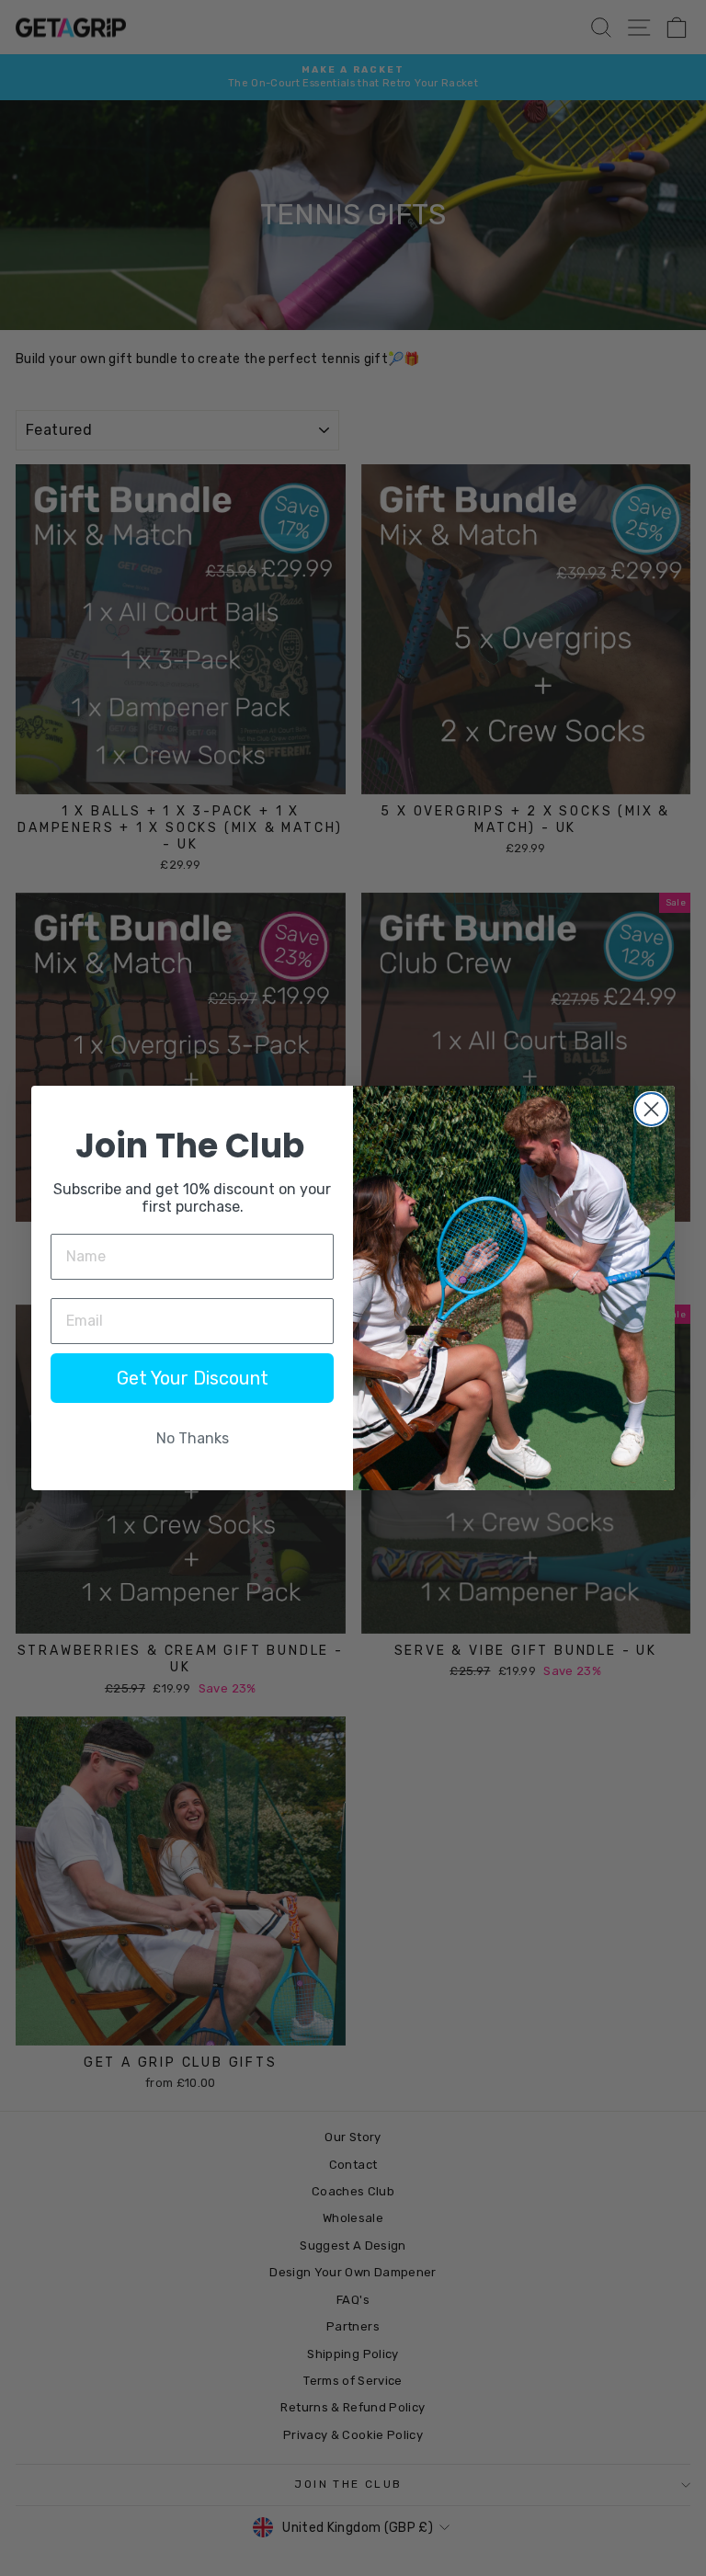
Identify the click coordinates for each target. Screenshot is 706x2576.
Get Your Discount (193, 1378)
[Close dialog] (651, 1109)
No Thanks (193, 1438)
